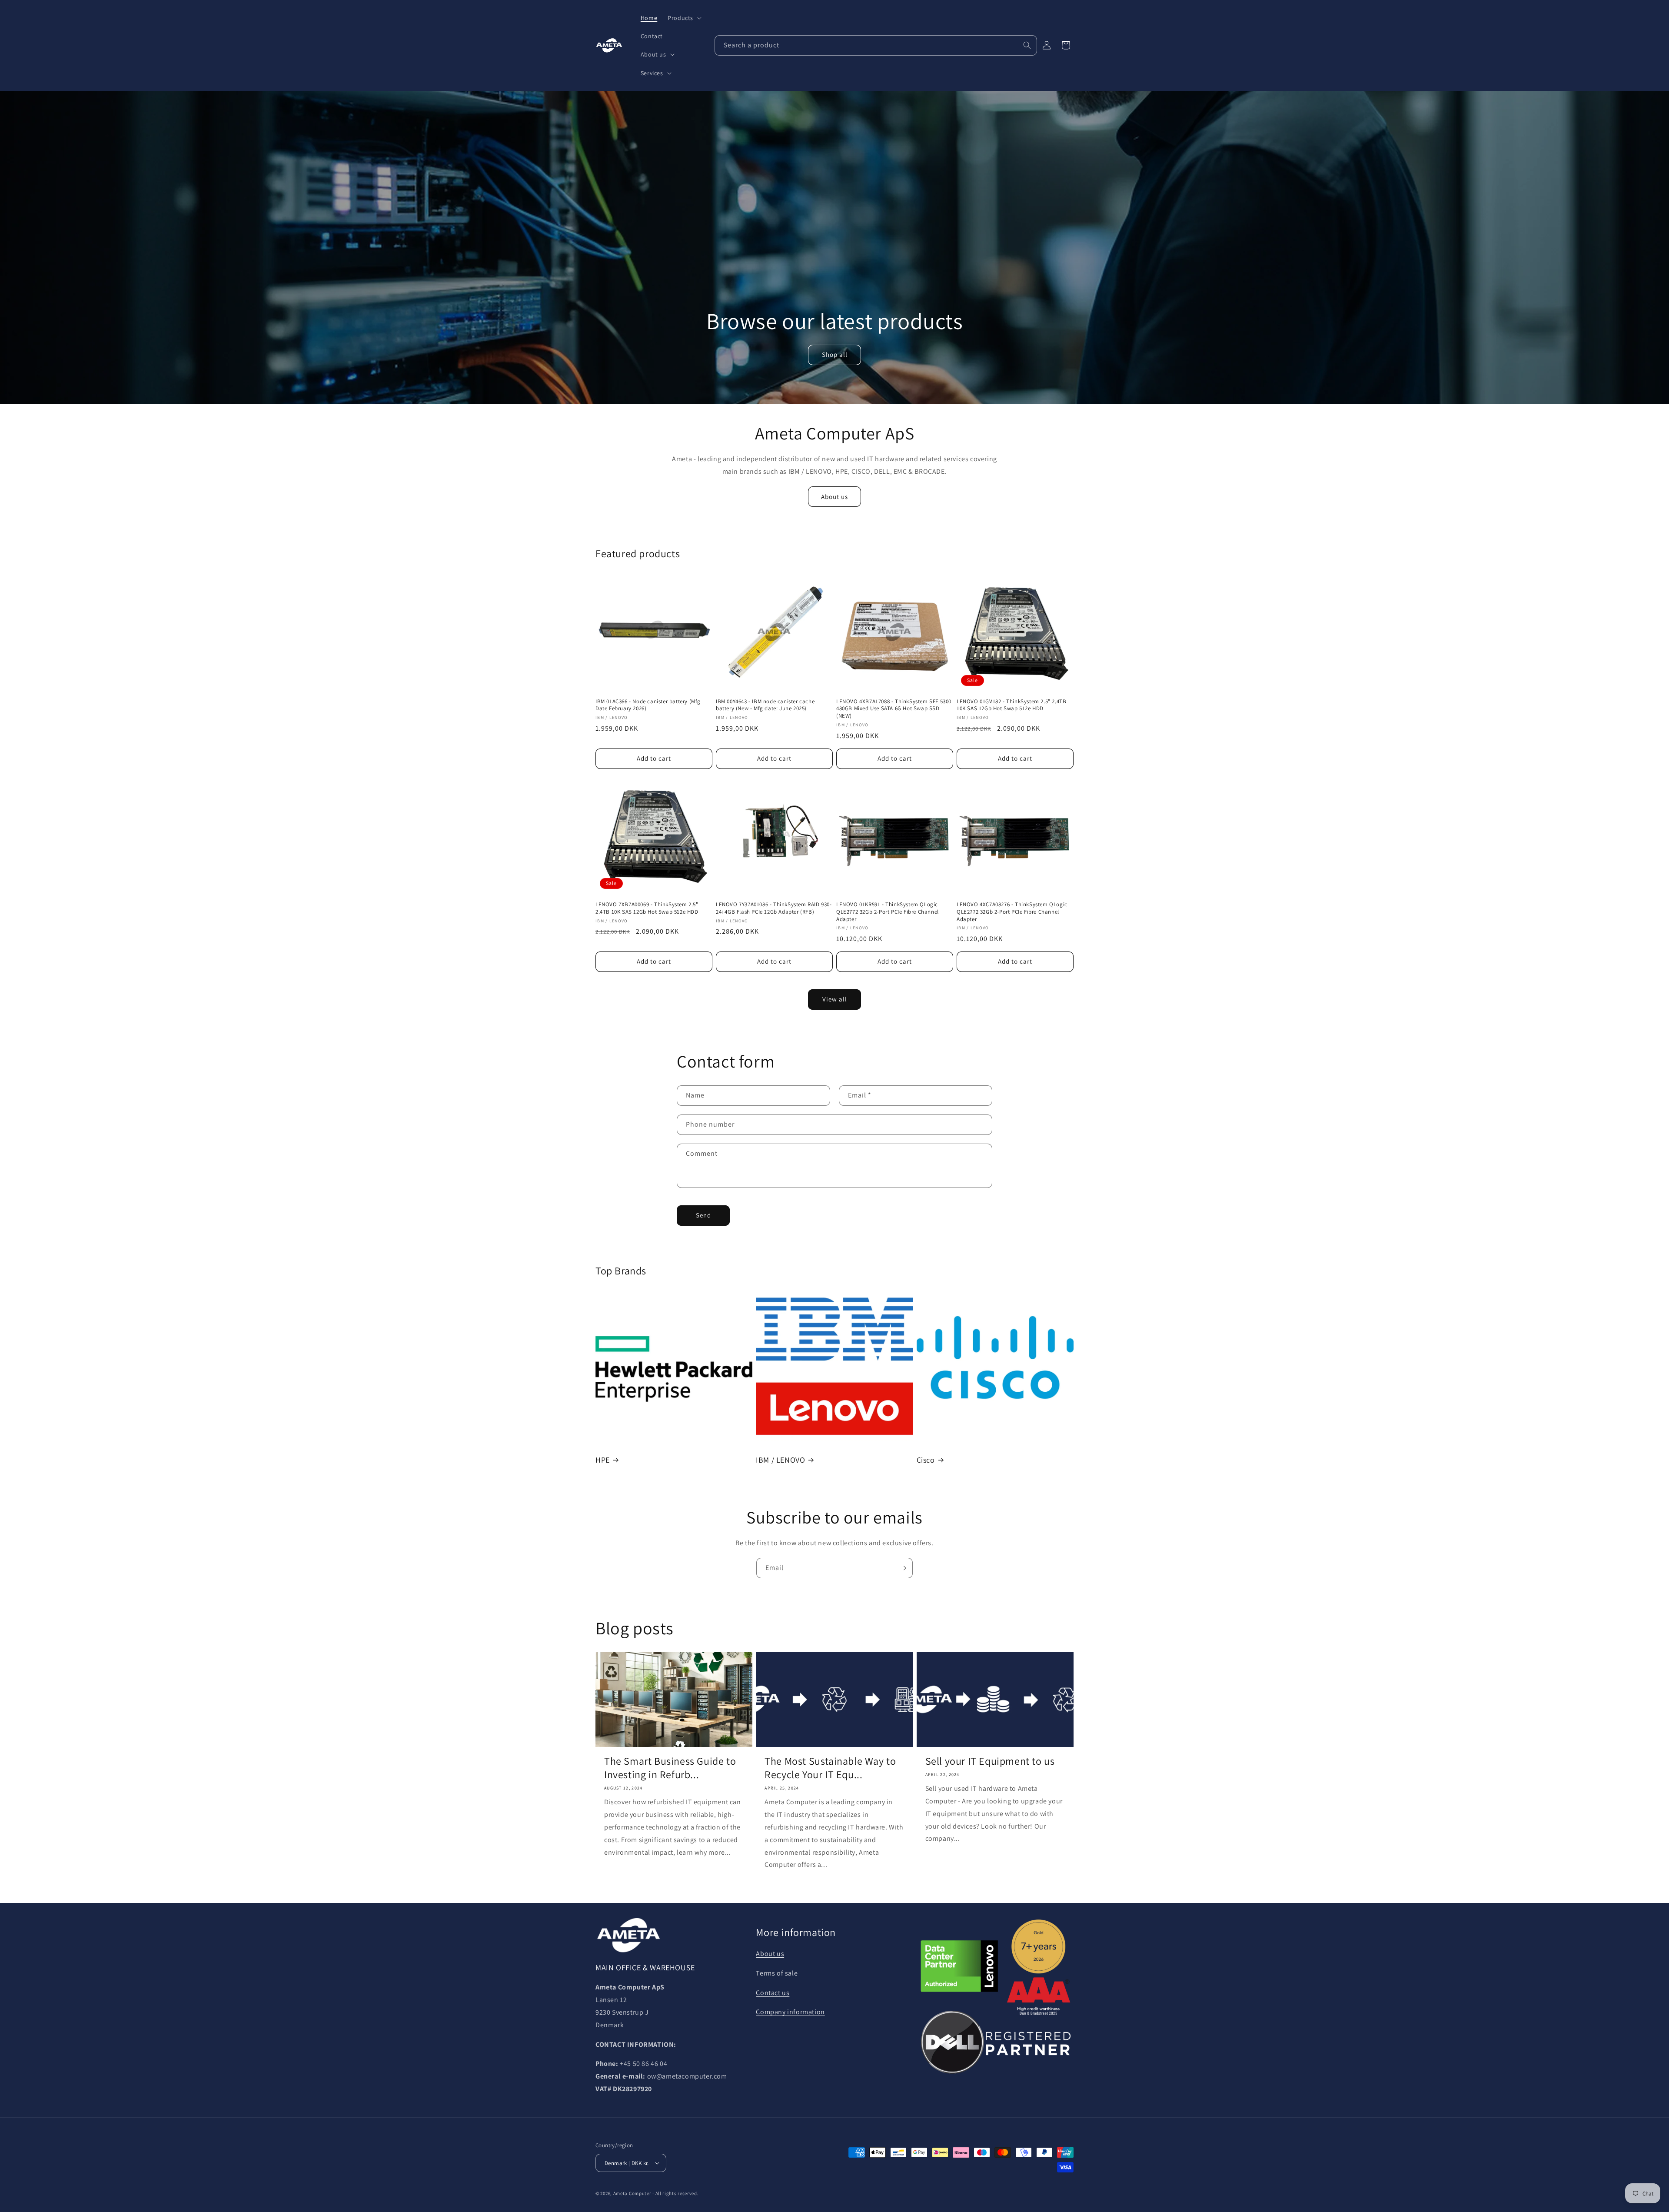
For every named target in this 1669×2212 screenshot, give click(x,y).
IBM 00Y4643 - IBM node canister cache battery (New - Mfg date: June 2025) (765, 705)
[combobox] (876, 45)
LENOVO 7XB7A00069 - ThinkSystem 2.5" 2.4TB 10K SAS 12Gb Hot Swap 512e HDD (647, 908)
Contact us (773, 1993)
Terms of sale (777, 1973)
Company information (790, 2012)
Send (703, 1215)
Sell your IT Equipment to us (990, 1761)
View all (835, 999)
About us (834, 497)
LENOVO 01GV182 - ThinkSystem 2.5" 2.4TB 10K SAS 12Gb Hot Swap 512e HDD (1011, 705)
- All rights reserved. (675, 2193)
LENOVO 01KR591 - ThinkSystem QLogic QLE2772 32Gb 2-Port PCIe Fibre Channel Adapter (888, 912)
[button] (684, 18)
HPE (603, 1460)
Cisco (926, 1460)
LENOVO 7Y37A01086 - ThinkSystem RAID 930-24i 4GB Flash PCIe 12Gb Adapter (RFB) (774, 908)
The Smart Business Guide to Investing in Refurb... (670, 1768)
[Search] (1027, 45)
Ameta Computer (632, 2193)
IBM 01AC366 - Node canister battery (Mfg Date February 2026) (648, 705)
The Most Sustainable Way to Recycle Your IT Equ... (830, 1768)
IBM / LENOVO (780, 1460)
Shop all (834, 354)
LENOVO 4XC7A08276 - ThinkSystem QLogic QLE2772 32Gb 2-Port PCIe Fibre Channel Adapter (1012, 912)
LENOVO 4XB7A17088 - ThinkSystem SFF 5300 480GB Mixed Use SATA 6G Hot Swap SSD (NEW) (894, 709)
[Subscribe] (903, 1568)
